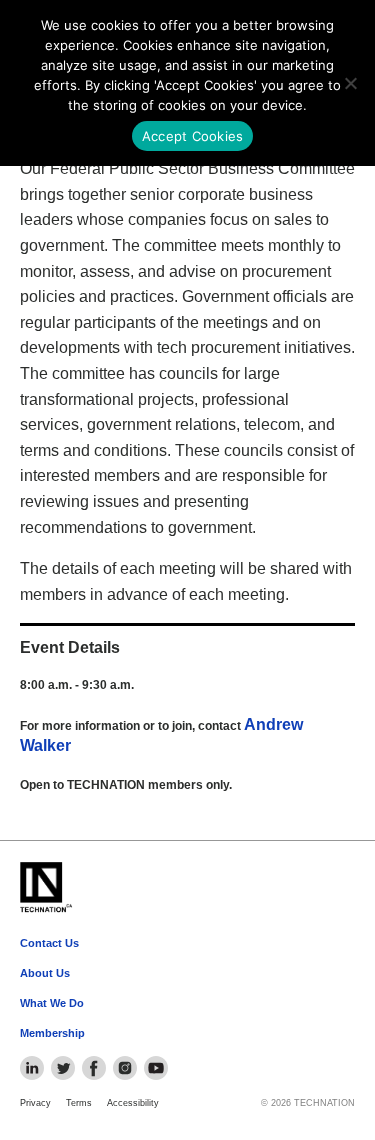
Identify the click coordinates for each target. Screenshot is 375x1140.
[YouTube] (156, 1068)
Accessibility (133, 1103)
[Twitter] (63, 1068)
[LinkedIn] (32, 1068)
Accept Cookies (193, 136)
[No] (350, 83)
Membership (52, 1033)
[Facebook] (94, 1068)
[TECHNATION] (45, 888)
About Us (45, 973)
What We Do (52, 1003)
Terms (79, 1103)
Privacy (35, 1103)
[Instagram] (125, 1068)
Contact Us (49, 943)
